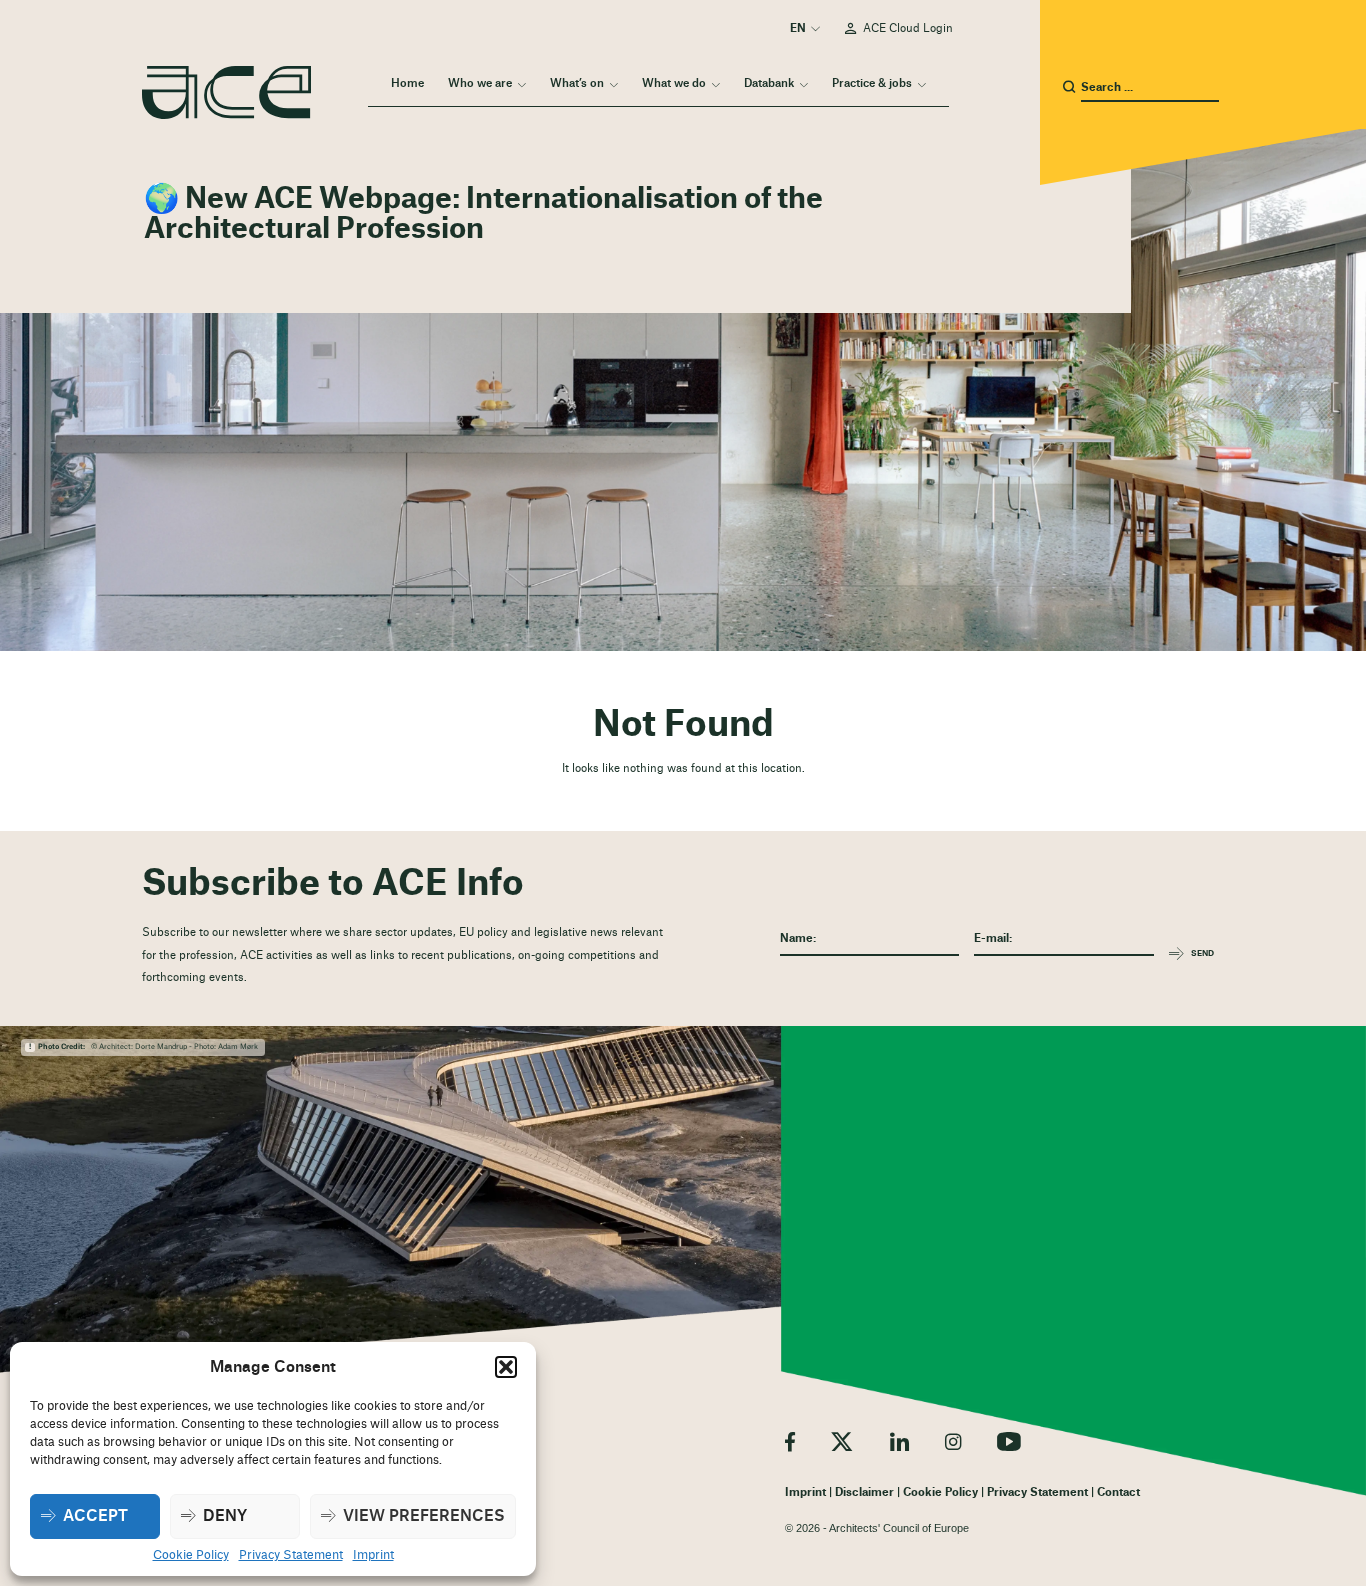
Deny (225, 1516)
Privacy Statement (291, 1555)
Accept (95, 1516)
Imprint (373, 1555)
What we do (674, 83)
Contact (1118, 1492)
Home (407, 83)
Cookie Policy (191, 1555)
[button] (506, 1367)
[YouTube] (1009, 1441)
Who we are (480, 83)
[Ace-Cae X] (842, 1441)
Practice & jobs (872, 83)
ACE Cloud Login (908, 28)
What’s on (577, 83)
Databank (769, 83)
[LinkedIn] (899, 1441)
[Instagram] (953, 1441)
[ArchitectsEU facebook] (790, 1441)
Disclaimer (864, 1492)
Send (1202, 953)
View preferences (424, 1516)
